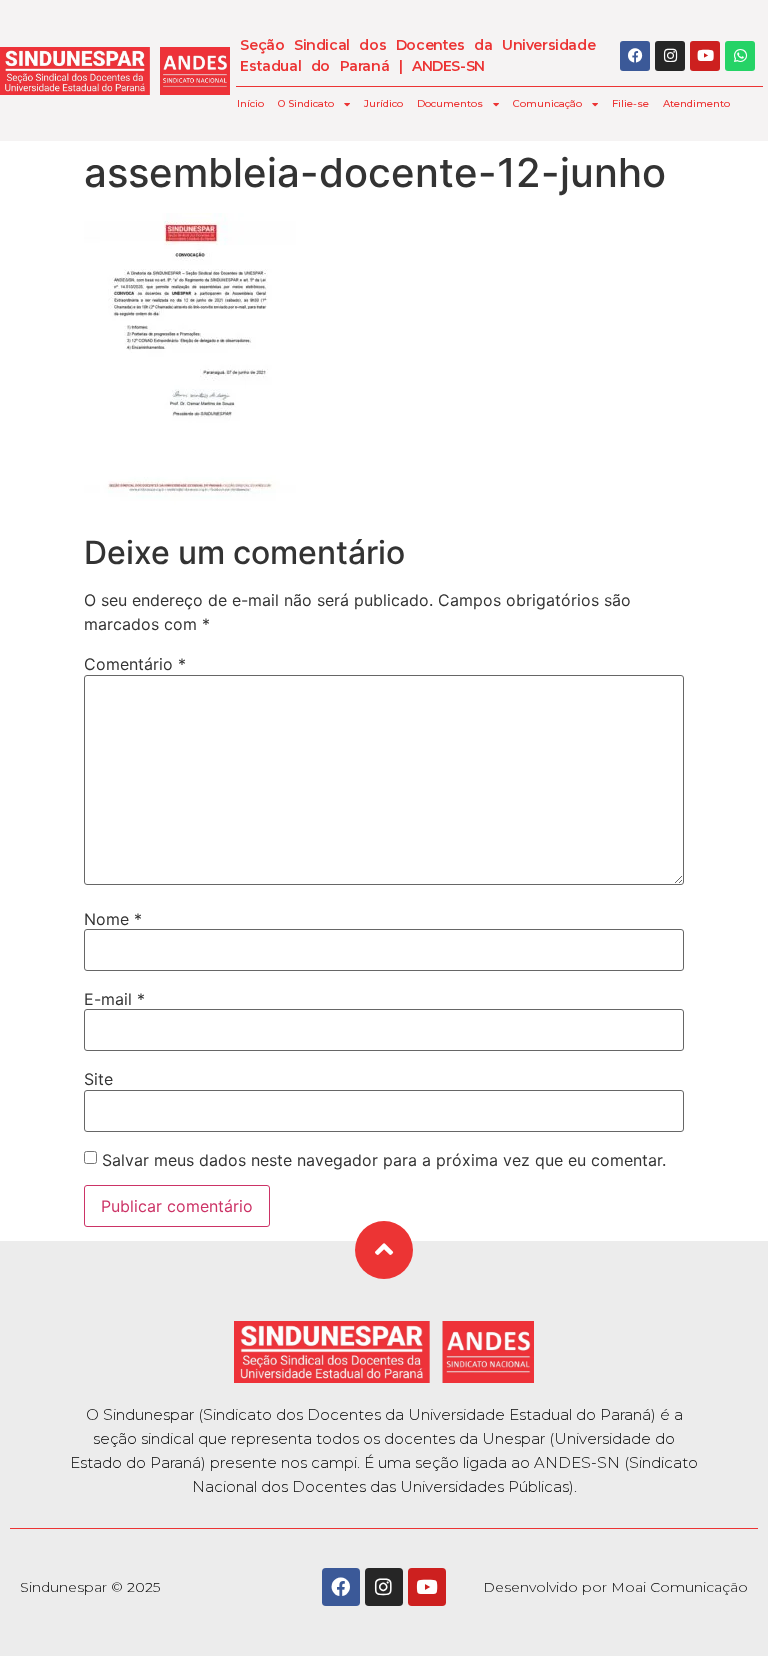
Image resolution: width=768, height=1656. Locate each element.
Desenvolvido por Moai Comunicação (615, 1587)
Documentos (450, 103)
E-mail (114, 999)
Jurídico (383, 103)
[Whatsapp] (740, 56)
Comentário (135, 664)
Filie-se (630, 103)
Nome (113, 919)
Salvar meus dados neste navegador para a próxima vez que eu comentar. (384, 1160)
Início (250, 103)
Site (98, 1079)
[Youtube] (705, 56)
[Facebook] (635, 56)
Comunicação (547, 103)
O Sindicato (306, 103)
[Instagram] (670, 56)
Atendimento (696, 103)
